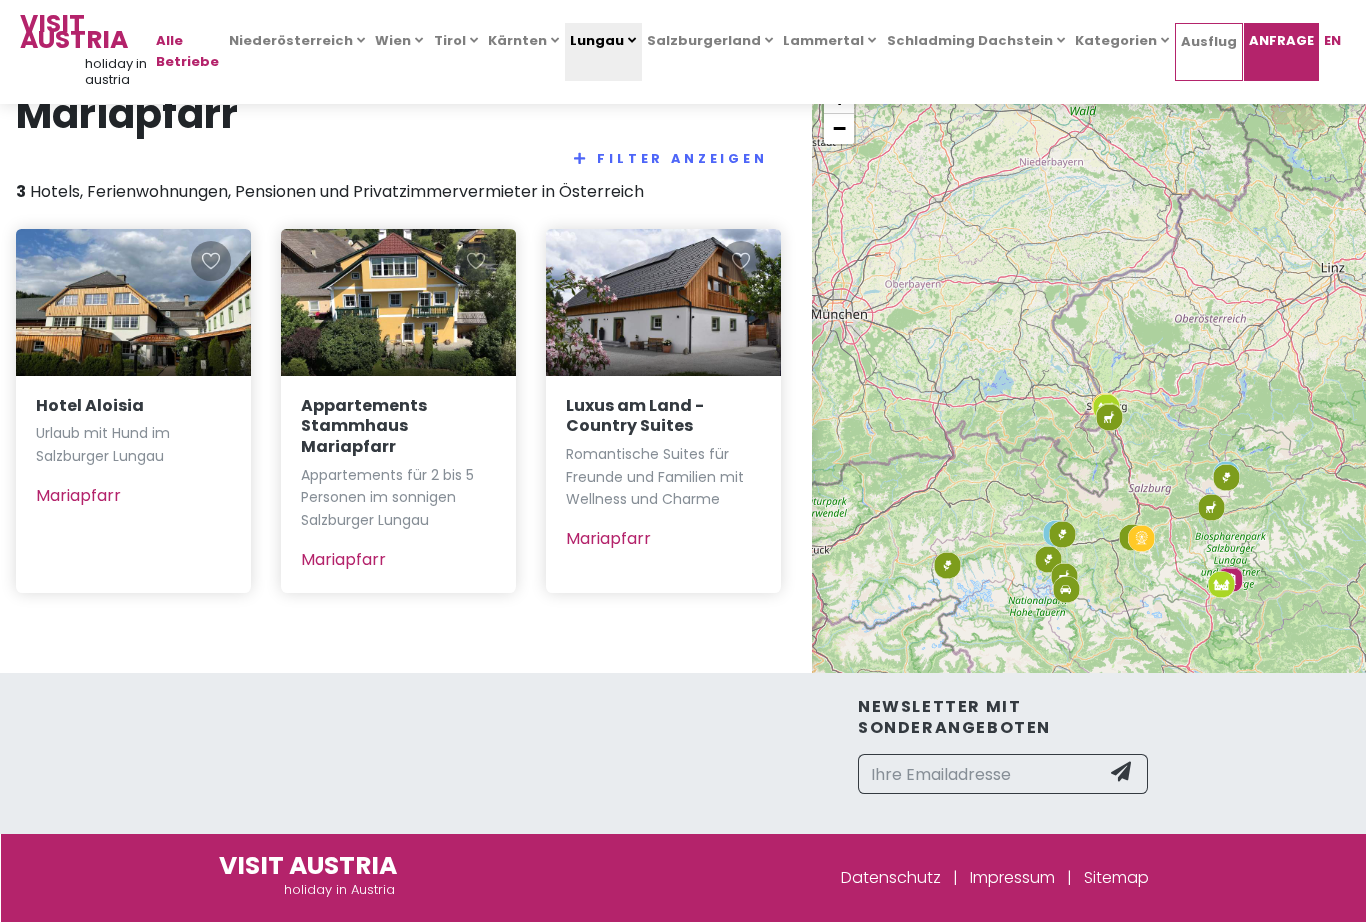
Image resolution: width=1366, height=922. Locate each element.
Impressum (1012, 877)
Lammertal (823, 40)
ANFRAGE (1281, 40)
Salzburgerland (704, 40)
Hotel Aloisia (90, 405)
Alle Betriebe (187, 51)
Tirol (450, 40)
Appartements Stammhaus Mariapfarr (364, 426)
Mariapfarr (78, 495)
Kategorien (1116, 40)
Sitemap (1116, 877)
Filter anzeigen (682, 158)
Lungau (597, 40)
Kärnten (517, 40)
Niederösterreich (291, 40)
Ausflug (1209, 41)
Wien (393, 40)
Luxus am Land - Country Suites (635, 416)
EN (1332, 40)
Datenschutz (891, 877)
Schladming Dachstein (970, 40)
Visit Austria (74, 31)
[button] (1221, 584)
